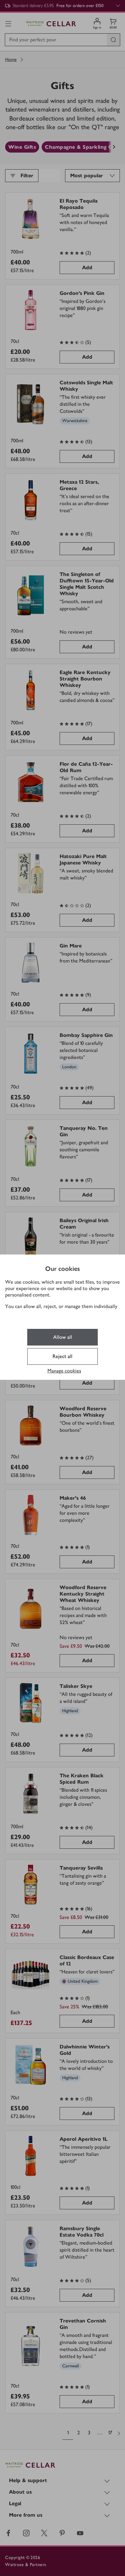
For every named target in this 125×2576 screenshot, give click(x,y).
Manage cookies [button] (64, 1371)
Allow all (63, 1337)
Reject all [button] (63, 1356)
